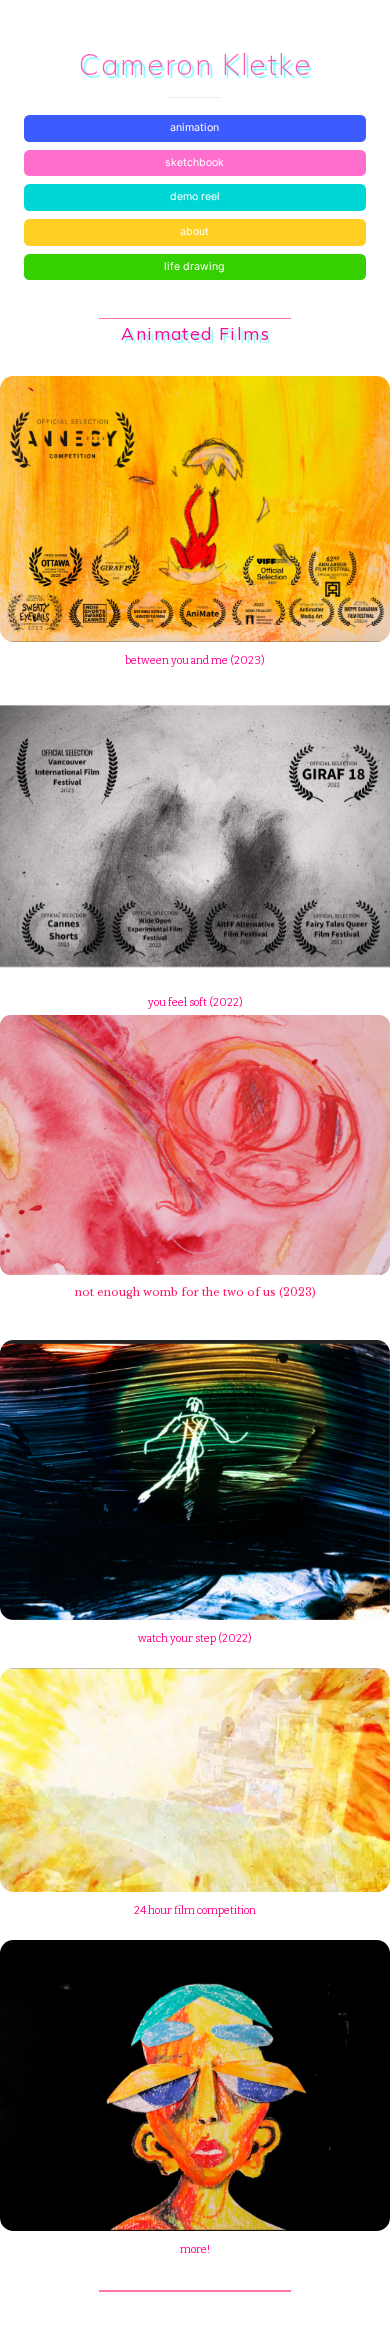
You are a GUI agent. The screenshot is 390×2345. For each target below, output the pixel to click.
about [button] (194, 231)
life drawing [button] (194, 266)
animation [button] (194, 127)
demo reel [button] (195, 196)
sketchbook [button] (194, 162)
